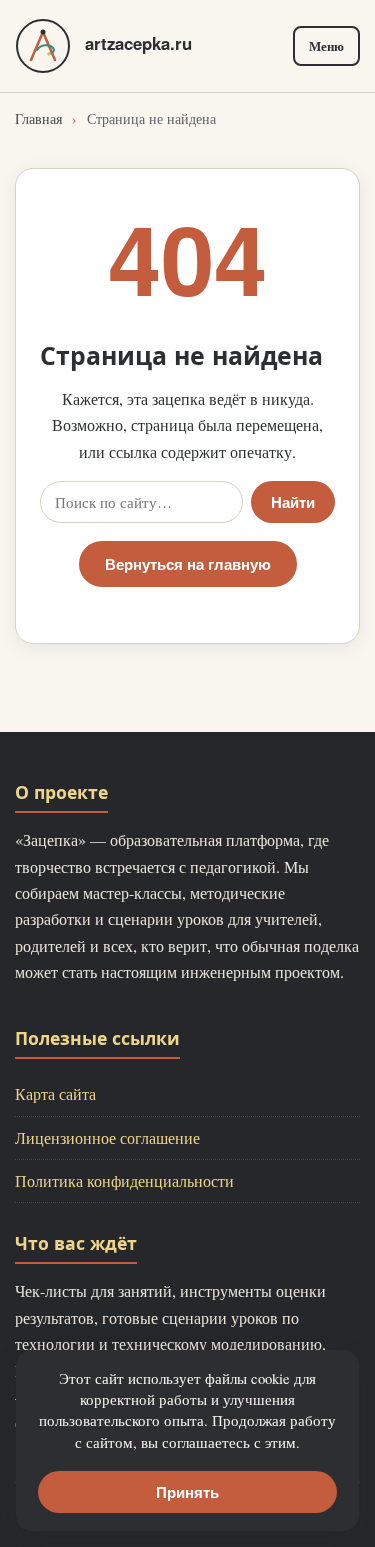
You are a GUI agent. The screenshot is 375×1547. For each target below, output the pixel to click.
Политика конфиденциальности (124, 1180)
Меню (326, 46)
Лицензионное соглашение (107, 1137)
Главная (38, 118)
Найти (293, 502)
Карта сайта (55, 1093)
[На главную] (43, 46)
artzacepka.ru (138, 43)
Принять (187, 1492)
